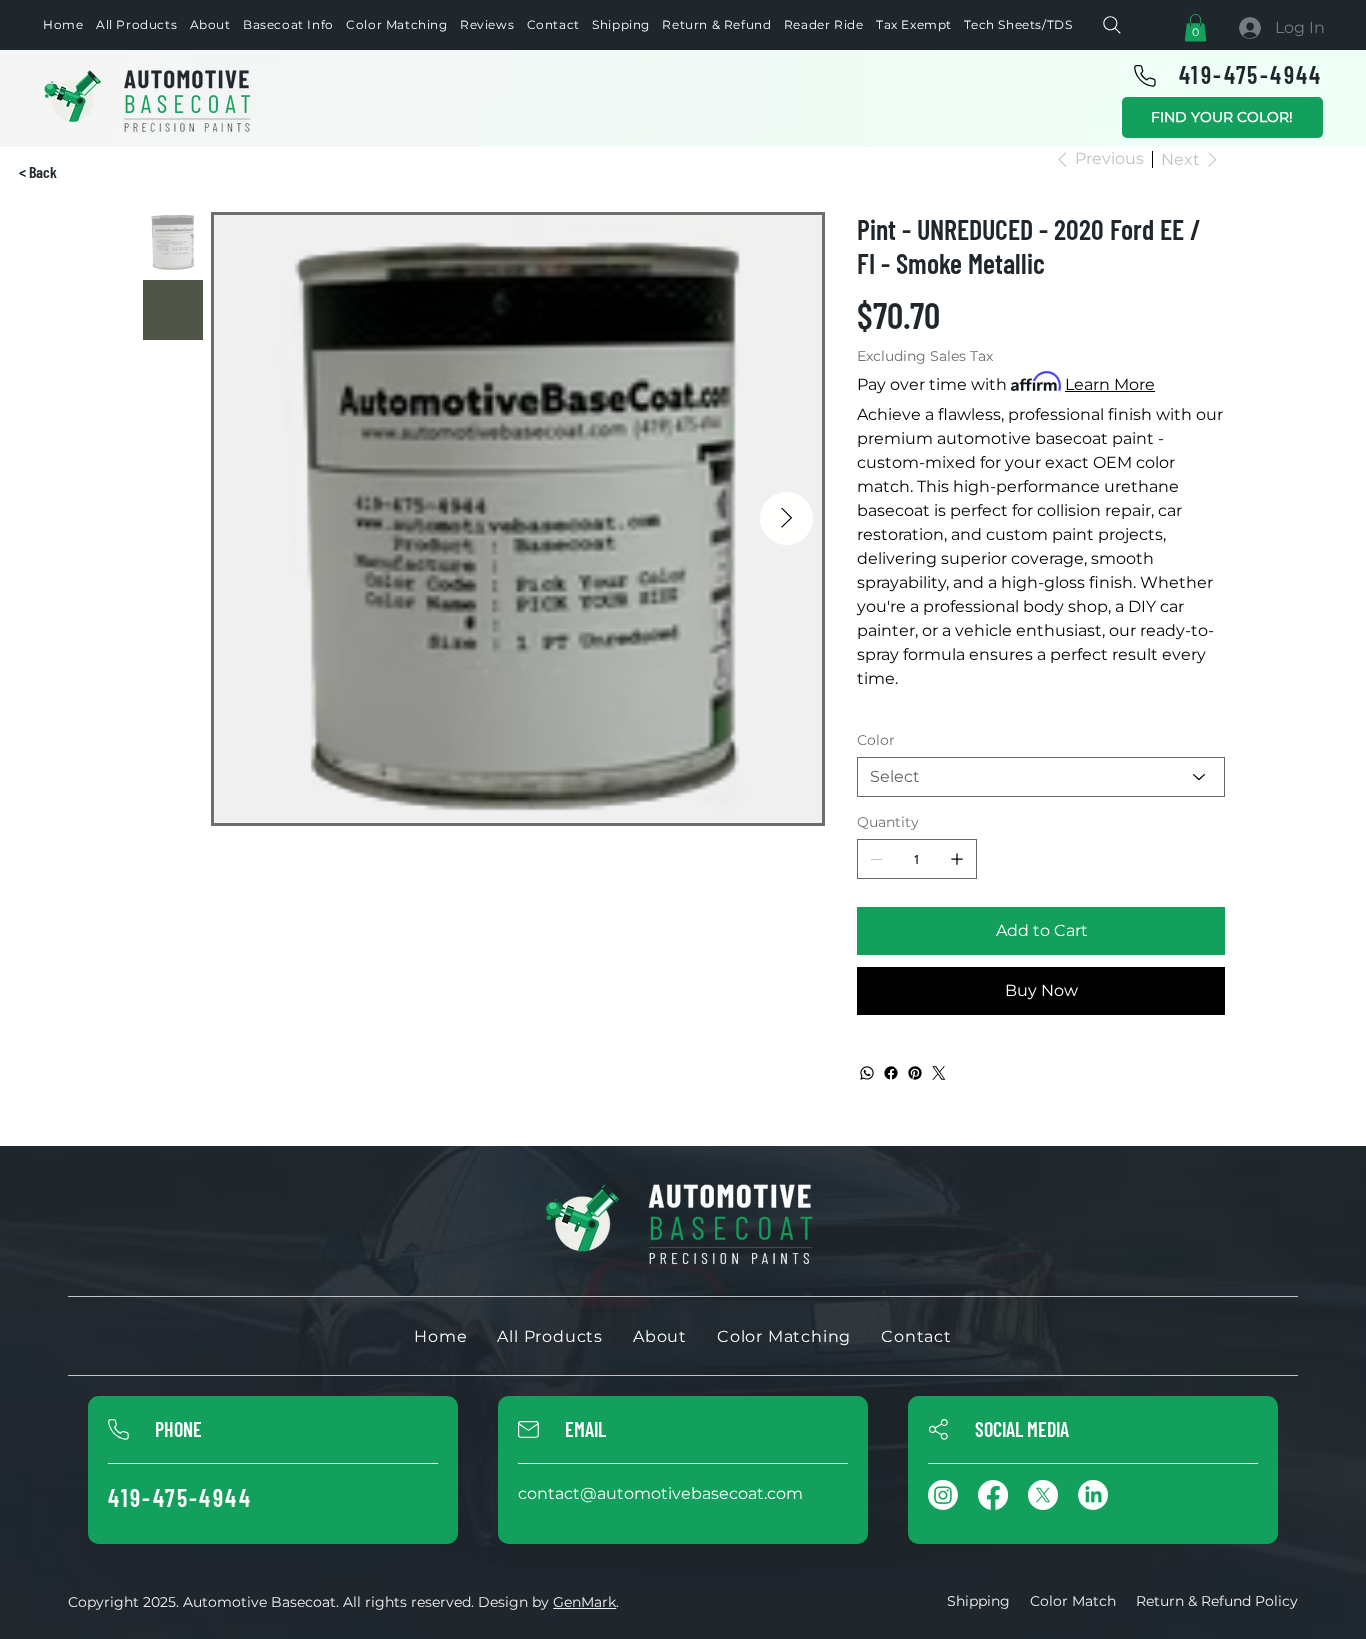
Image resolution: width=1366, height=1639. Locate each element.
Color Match (1073, 1601)
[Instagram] (943, 1495)
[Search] (1112, 25)
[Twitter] (939, 1073)
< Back (38, 171)
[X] (1043, 1495)
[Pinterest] (915, 1073)
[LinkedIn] (1093, 1495)
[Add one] (957, 859)
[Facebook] (891, 1073)
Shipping (978, 1601)
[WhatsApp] (867, 1073)
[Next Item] (786, 518)
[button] (1195, 27)
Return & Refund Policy (1217, 1601)
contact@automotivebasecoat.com (660, 1493)
